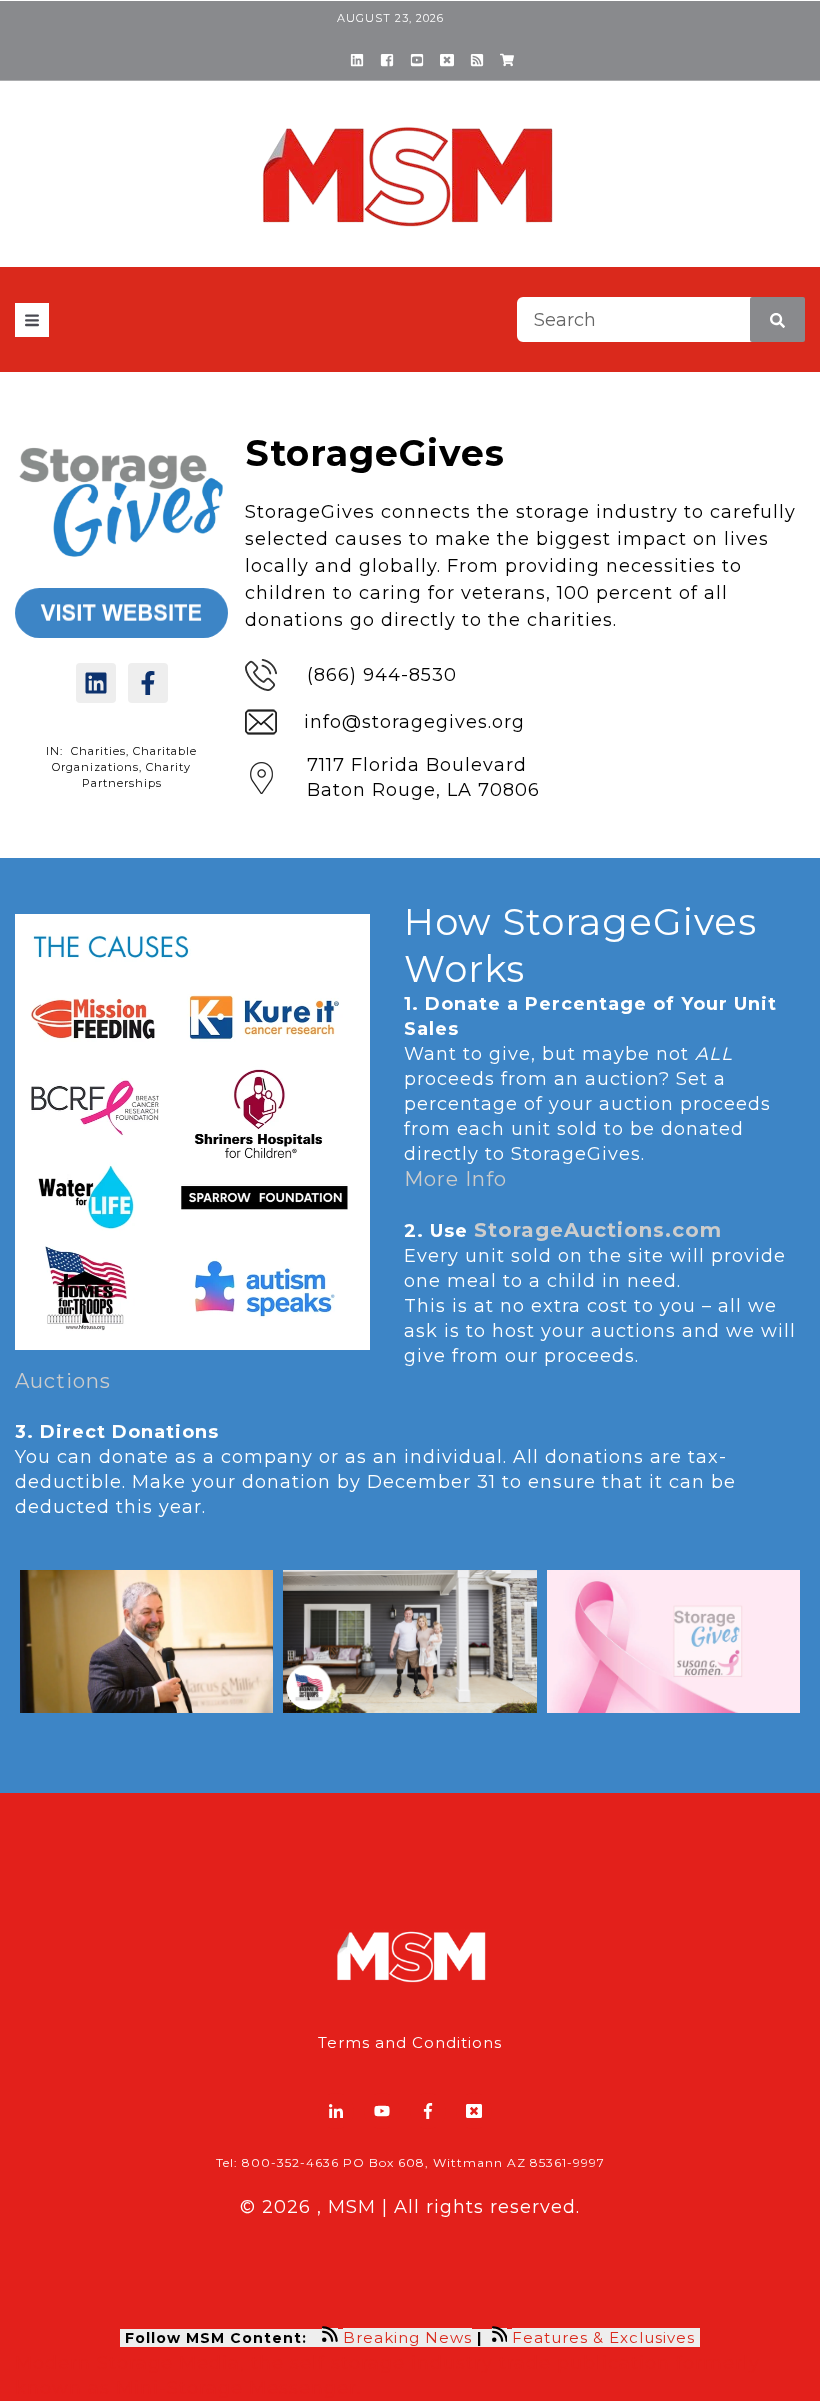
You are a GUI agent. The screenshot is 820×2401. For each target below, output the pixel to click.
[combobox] (661, 319)
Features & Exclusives (606, 2337)
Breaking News (407, 2337)
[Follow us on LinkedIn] (96, 683)
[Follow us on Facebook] (148, 683)
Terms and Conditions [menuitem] (410, 2042)
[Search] (777, 319)
